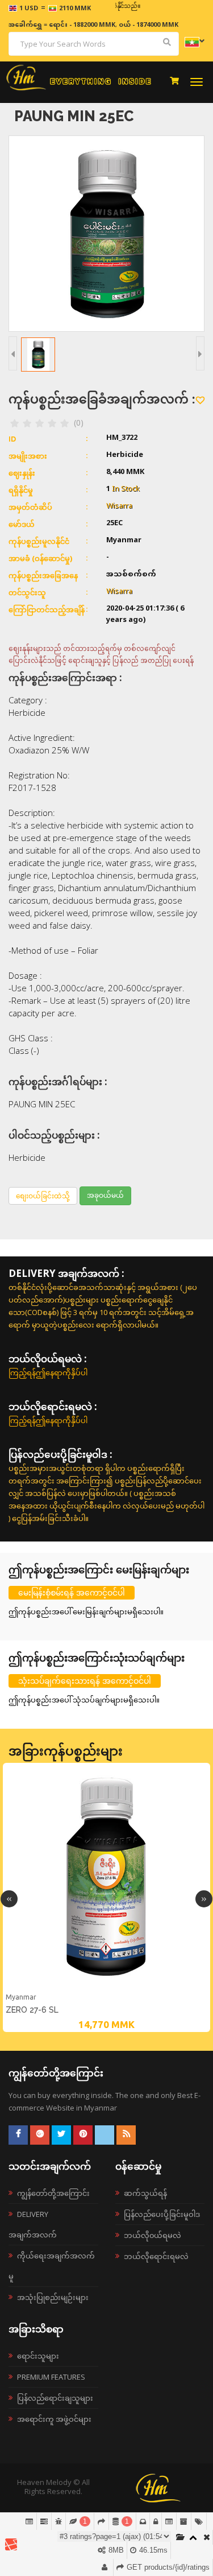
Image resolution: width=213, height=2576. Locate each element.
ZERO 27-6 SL (32, 2010)
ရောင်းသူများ (38, 2356)
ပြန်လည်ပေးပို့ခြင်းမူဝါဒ (162, 2214)
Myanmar (21, 1997)
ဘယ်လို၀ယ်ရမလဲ (153, 2235)
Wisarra (119, 506)
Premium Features (51, 2377)
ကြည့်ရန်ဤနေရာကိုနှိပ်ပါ (48, 1373)
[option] (106, 1897)
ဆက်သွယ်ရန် (145, 2193)
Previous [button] (9, 1899)
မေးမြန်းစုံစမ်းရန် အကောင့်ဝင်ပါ (72, 1592)
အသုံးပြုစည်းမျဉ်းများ (53, 2297)
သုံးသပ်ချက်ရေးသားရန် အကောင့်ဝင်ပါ (85, 1681)
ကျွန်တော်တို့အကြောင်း (53, 2193)
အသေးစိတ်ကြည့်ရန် (107, 1989)
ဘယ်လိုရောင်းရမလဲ (156, 2256)
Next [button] (204, 1899)
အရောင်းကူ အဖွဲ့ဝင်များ (54, 2419)
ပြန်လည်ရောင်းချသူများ (55, 2398)
